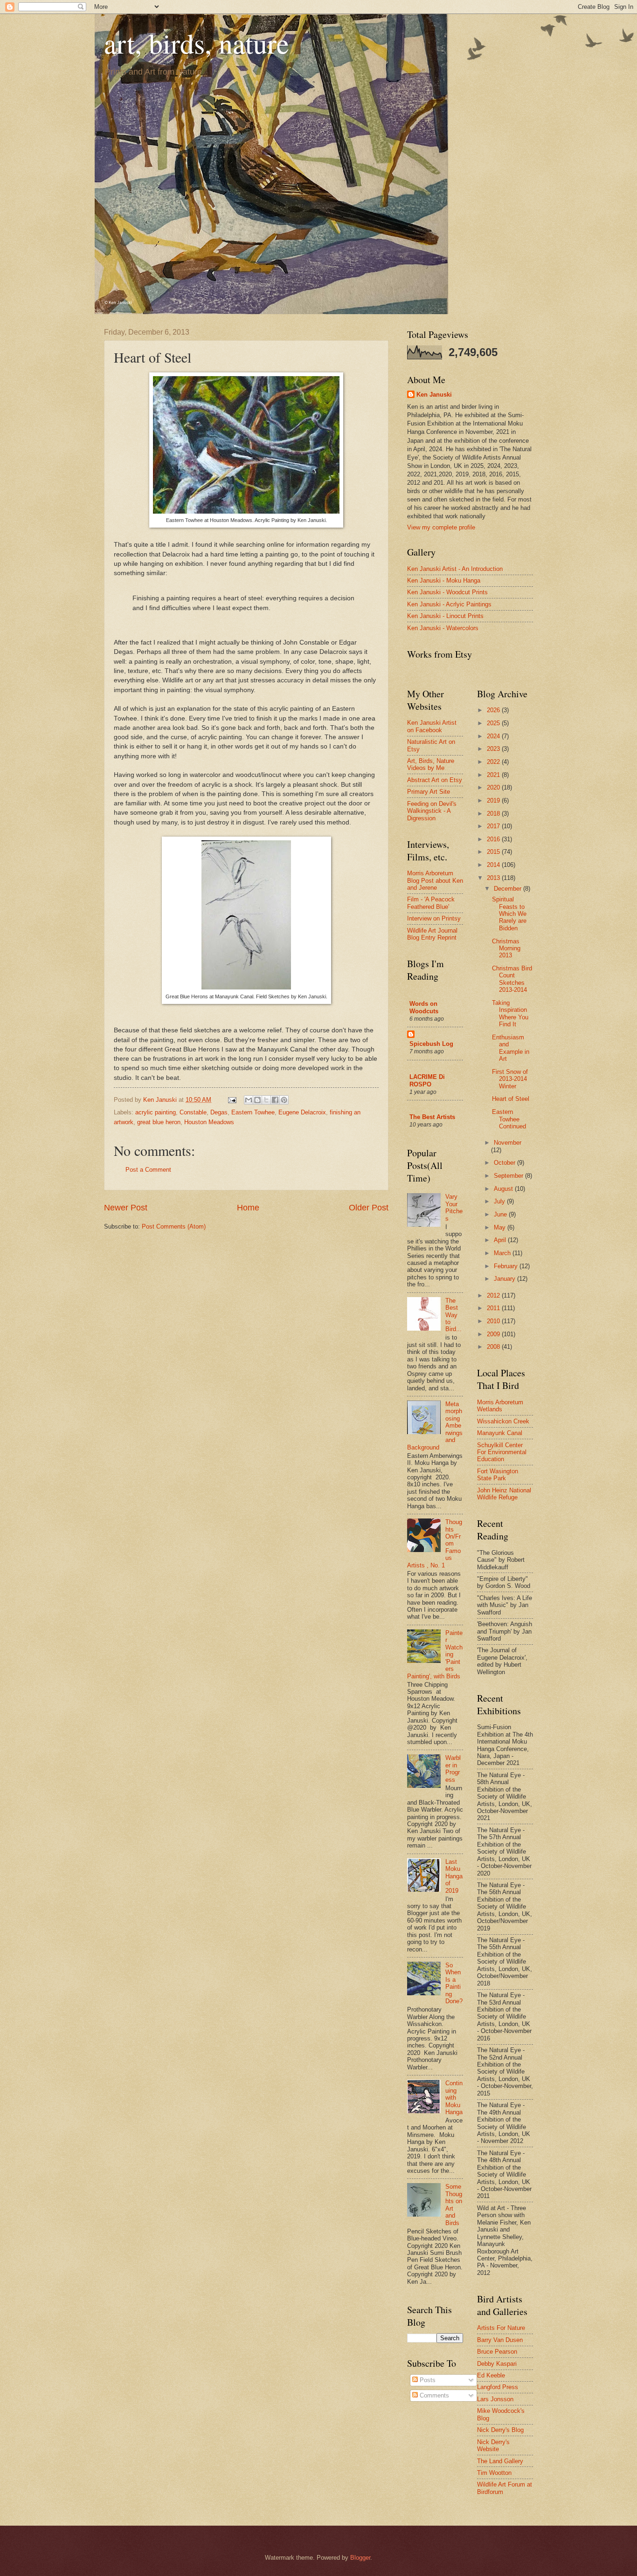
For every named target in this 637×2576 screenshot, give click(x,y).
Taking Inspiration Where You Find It (510, 1013)
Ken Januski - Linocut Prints (445, 616)
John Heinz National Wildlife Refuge (504, 1494)
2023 (494, 749)
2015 (494, 852)
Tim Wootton (494, 2473)
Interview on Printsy (434, 918)
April (501, 1240)
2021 (494, 775)
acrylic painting (156, 1112)
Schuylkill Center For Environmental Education (502, 1452)
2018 (494, 814)
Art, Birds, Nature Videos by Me (431, 764)
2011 (494, 1308)
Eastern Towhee (253, 1112)
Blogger (360, 2558)
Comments (433, 2395)
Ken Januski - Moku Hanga (444, 580)
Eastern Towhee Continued (509, 1119)
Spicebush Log (431, 1044)
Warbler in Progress (453, 1769)
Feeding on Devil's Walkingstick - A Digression (432, 811)
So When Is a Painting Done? (454, 1983)
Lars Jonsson (495, 2399)
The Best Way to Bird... (454, 1315)
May (501, 1227)
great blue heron (159, 1122)
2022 (494, 762)
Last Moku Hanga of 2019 (454, 1876)
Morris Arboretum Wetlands (500, 1406)
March (503, 1253)
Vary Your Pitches (454, 1207)
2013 (494, 878)
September (509, 1176)
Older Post (369, 1208)
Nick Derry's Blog (500, 2430)
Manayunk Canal (500, 1433)
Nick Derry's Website (493, 2445)
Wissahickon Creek (503, 1421)
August (504, 1189)
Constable (193, 1112)
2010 (494, 1321)
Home (248, 1208)
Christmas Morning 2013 (506, 948)
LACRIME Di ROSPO (427, 1081)
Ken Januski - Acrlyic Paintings (449, 604)
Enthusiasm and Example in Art (511, 1048)
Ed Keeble (491, 2375)
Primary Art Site (429, 792)
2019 (494, 800)
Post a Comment (148, 1170)
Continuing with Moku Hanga (454, 2098)
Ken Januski (434, 395)
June (501, 1214)
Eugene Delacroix (302, 1112)
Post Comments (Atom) (174, 1226)
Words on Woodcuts (424, 1007)
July (500, 1201)
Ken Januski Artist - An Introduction (455, 569)
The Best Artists (432, 1117)
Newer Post (126, 1208)
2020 (494, 787)
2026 (494, 710)
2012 (494, 1295)
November (508, 1143)
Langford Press (498, 2387)
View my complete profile (441, 527)
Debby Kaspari (497, 2364)
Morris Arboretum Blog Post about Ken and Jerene (435, 880)
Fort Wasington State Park (498, 1475)
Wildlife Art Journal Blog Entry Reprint (432, 934)
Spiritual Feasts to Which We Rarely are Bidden (509, 914)
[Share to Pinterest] (284, 1100)
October (505, 1163)
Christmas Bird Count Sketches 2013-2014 (512, 979)
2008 (494, 1347)
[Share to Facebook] (275, 1100)
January (505, 1279)
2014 (494, 865)
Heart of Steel (511, 1099)
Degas (219, 1112)
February (507, 1266)
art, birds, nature (197, 43)
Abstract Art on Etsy (435, 780)
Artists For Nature (501, 2328)
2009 (494, 1334)
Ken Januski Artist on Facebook (432, 726)
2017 (494, 826)
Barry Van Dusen (500, 2340)
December (509, 889)
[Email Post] (232, 1100)
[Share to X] (266, 1100)
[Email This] (249, 1100)
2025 (494, 723)
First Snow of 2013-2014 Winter (510, 1079)
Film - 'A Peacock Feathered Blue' (431, 903)
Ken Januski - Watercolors (443, 628)
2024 (494, 736)
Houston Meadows (209, 1122)
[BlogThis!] (257, 1100)
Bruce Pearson (497, 2352)
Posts (427, 2380)
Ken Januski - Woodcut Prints (447, 592)
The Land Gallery (500, 2461)
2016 (494, 839)
